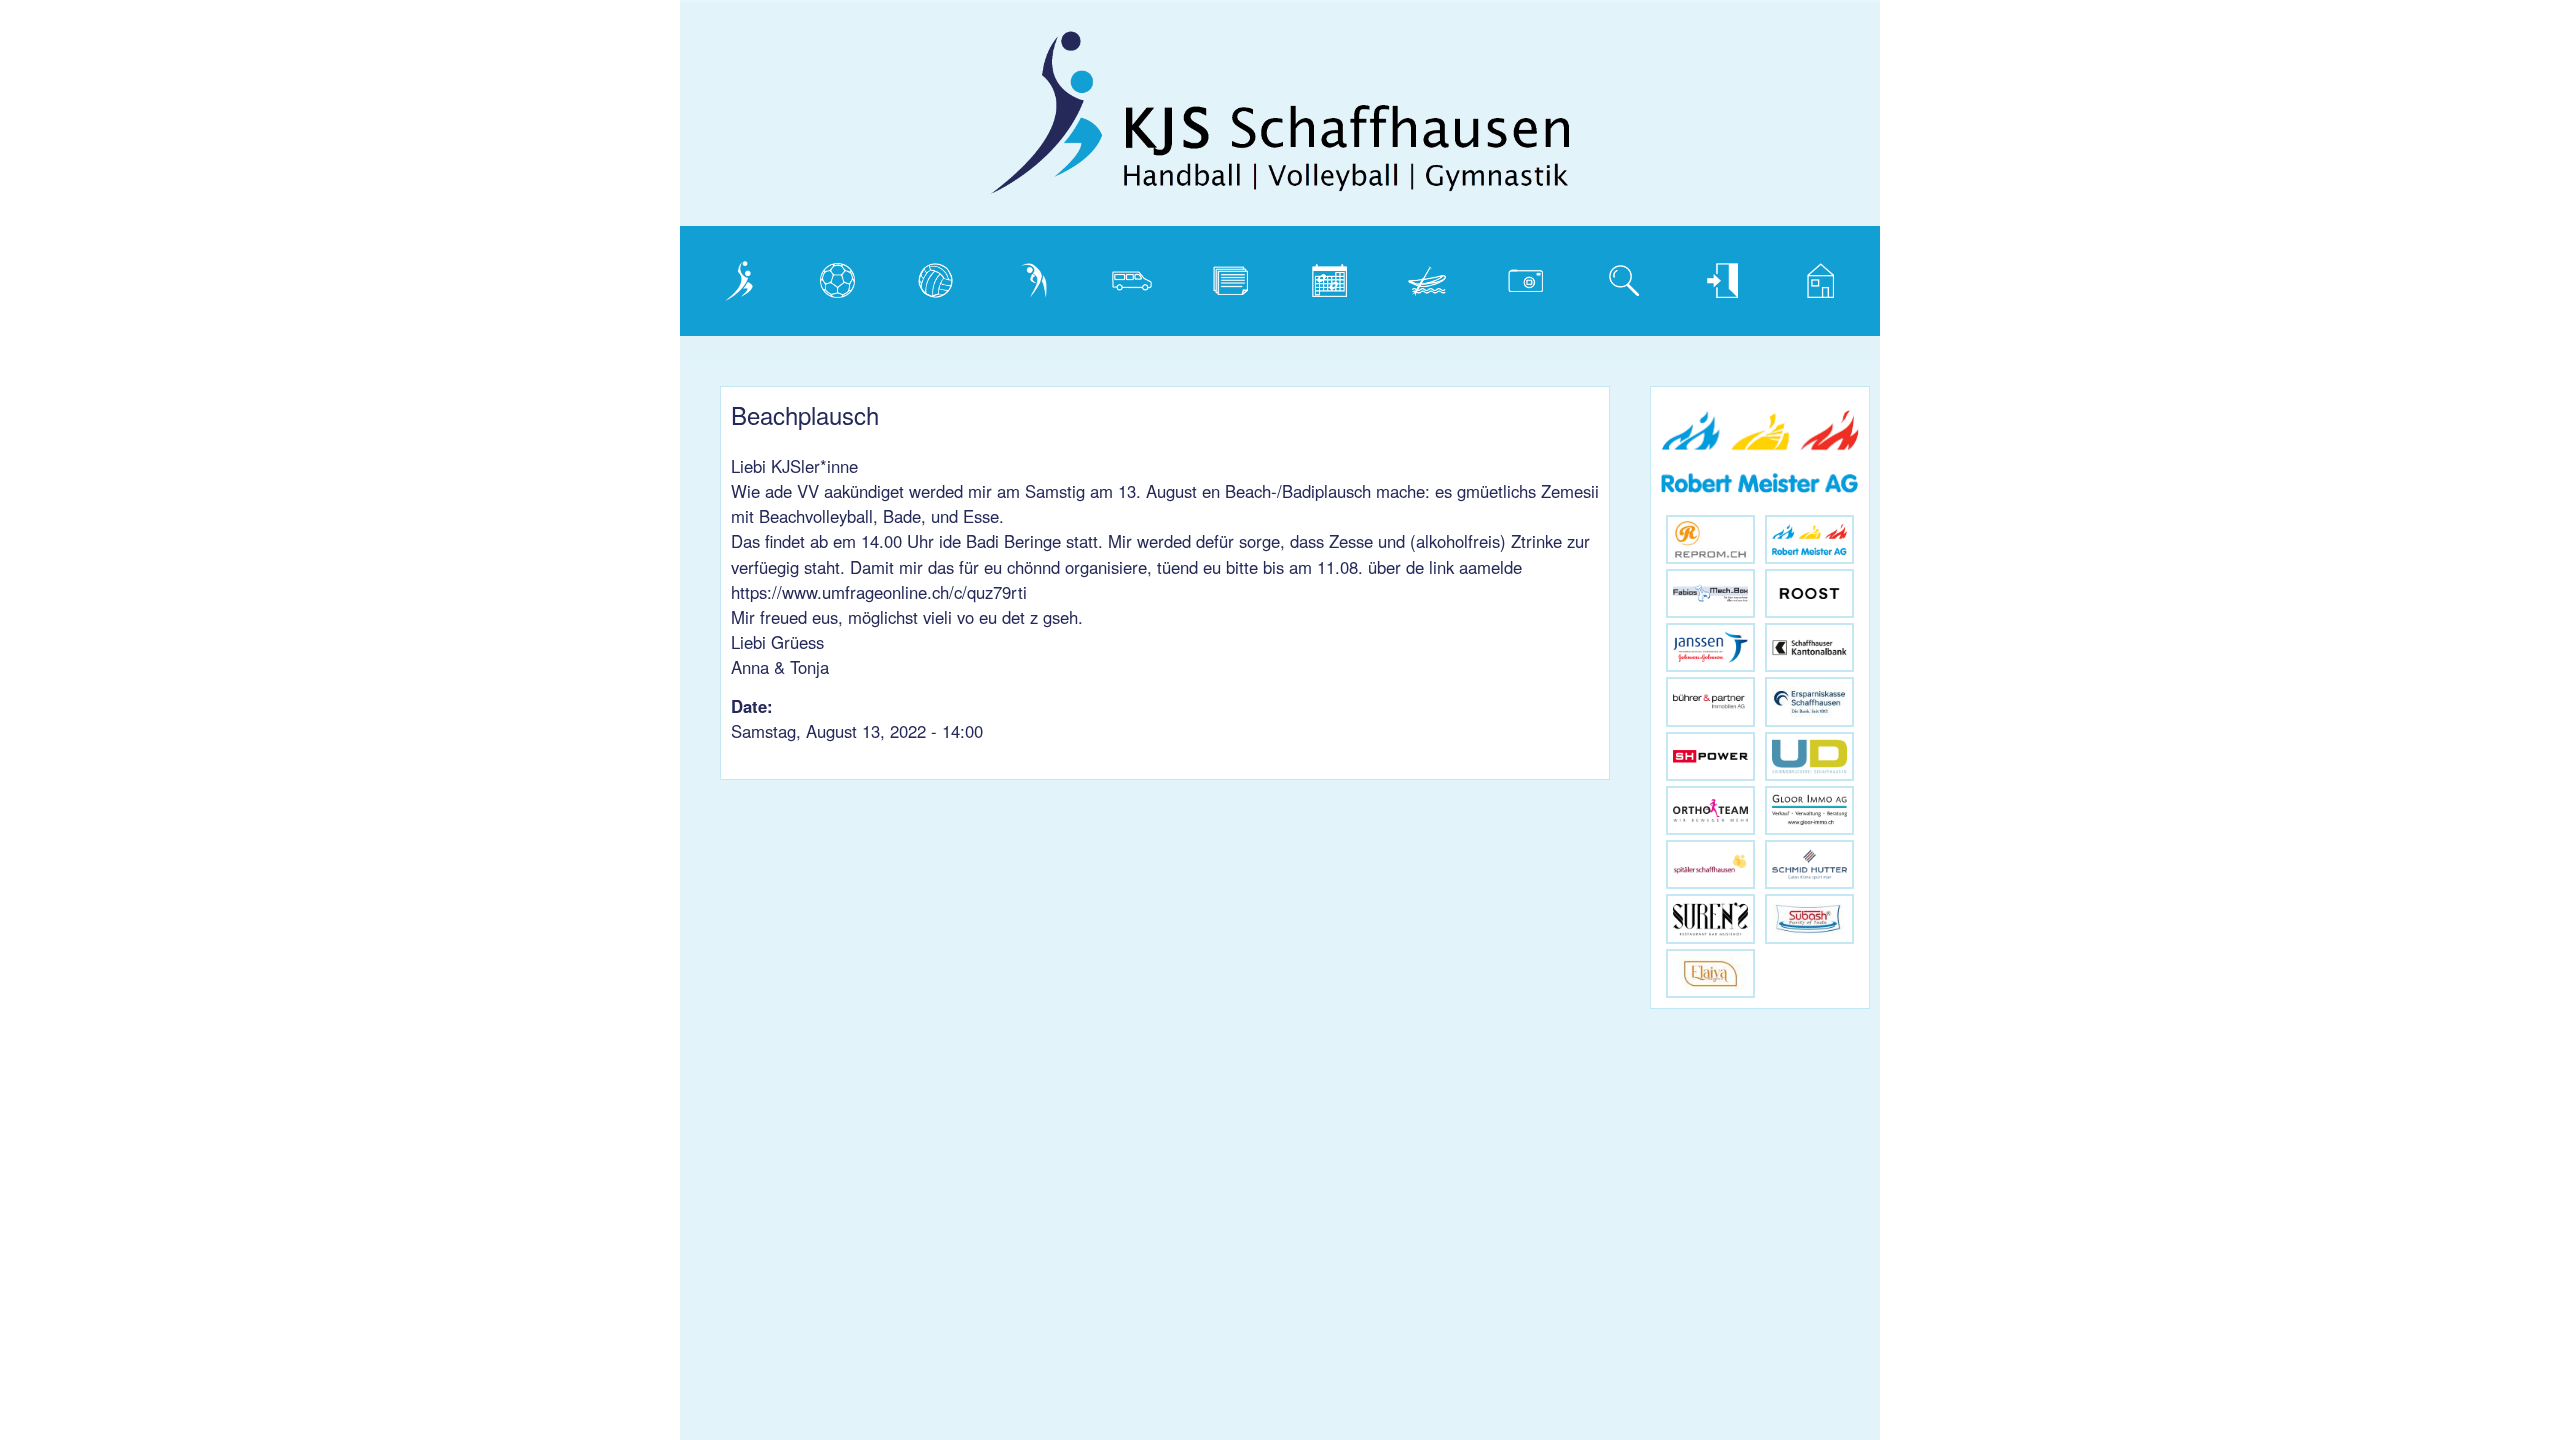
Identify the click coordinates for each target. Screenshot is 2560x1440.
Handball (834, 276)
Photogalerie (1533, 276)
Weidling (1423, 276)
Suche (1612, 276)
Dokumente (1237, 276)
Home (1808, 276)
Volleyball (934, 276)
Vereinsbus (1137, 276)
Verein (727, 276)
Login (1707, 276)
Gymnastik (1037, 276)
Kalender (1326, 276)
